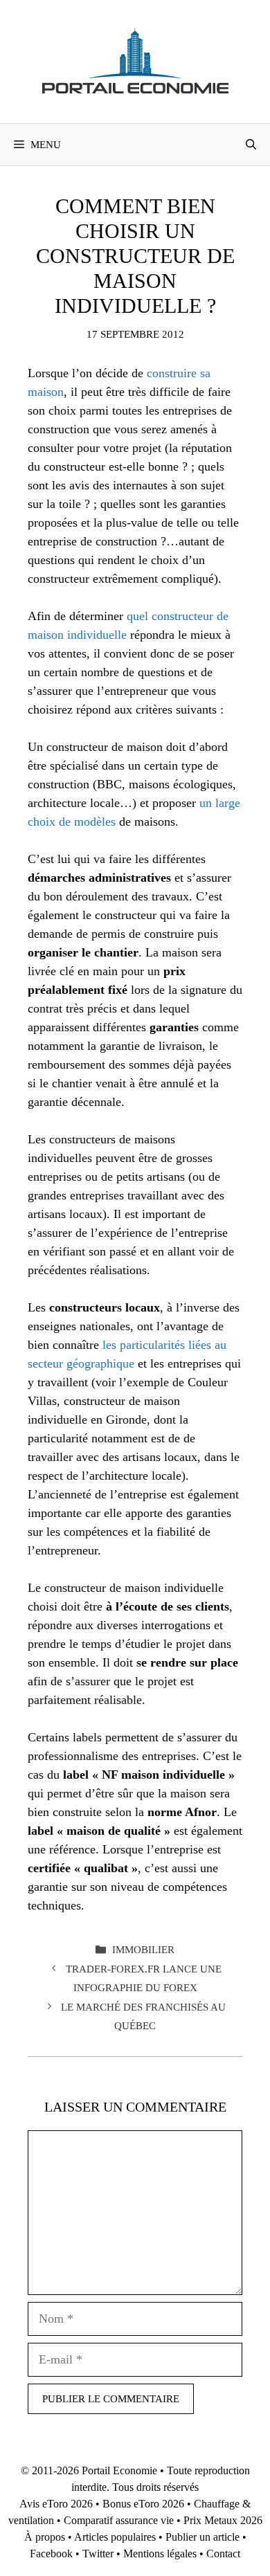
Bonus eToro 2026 (143, 2504)
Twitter (98, 2554)
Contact (223, 2554)
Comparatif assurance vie (119, 2520)
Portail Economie (119, 2470)
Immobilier (143, 1949)
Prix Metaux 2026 (223, 2520)
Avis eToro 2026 (56, 2504)
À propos (45, 2537)
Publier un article (202, 2537)
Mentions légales (160, 2554)
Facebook (51, 2554)
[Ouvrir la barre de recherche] (251, 145)
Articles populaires (115, 2537)
